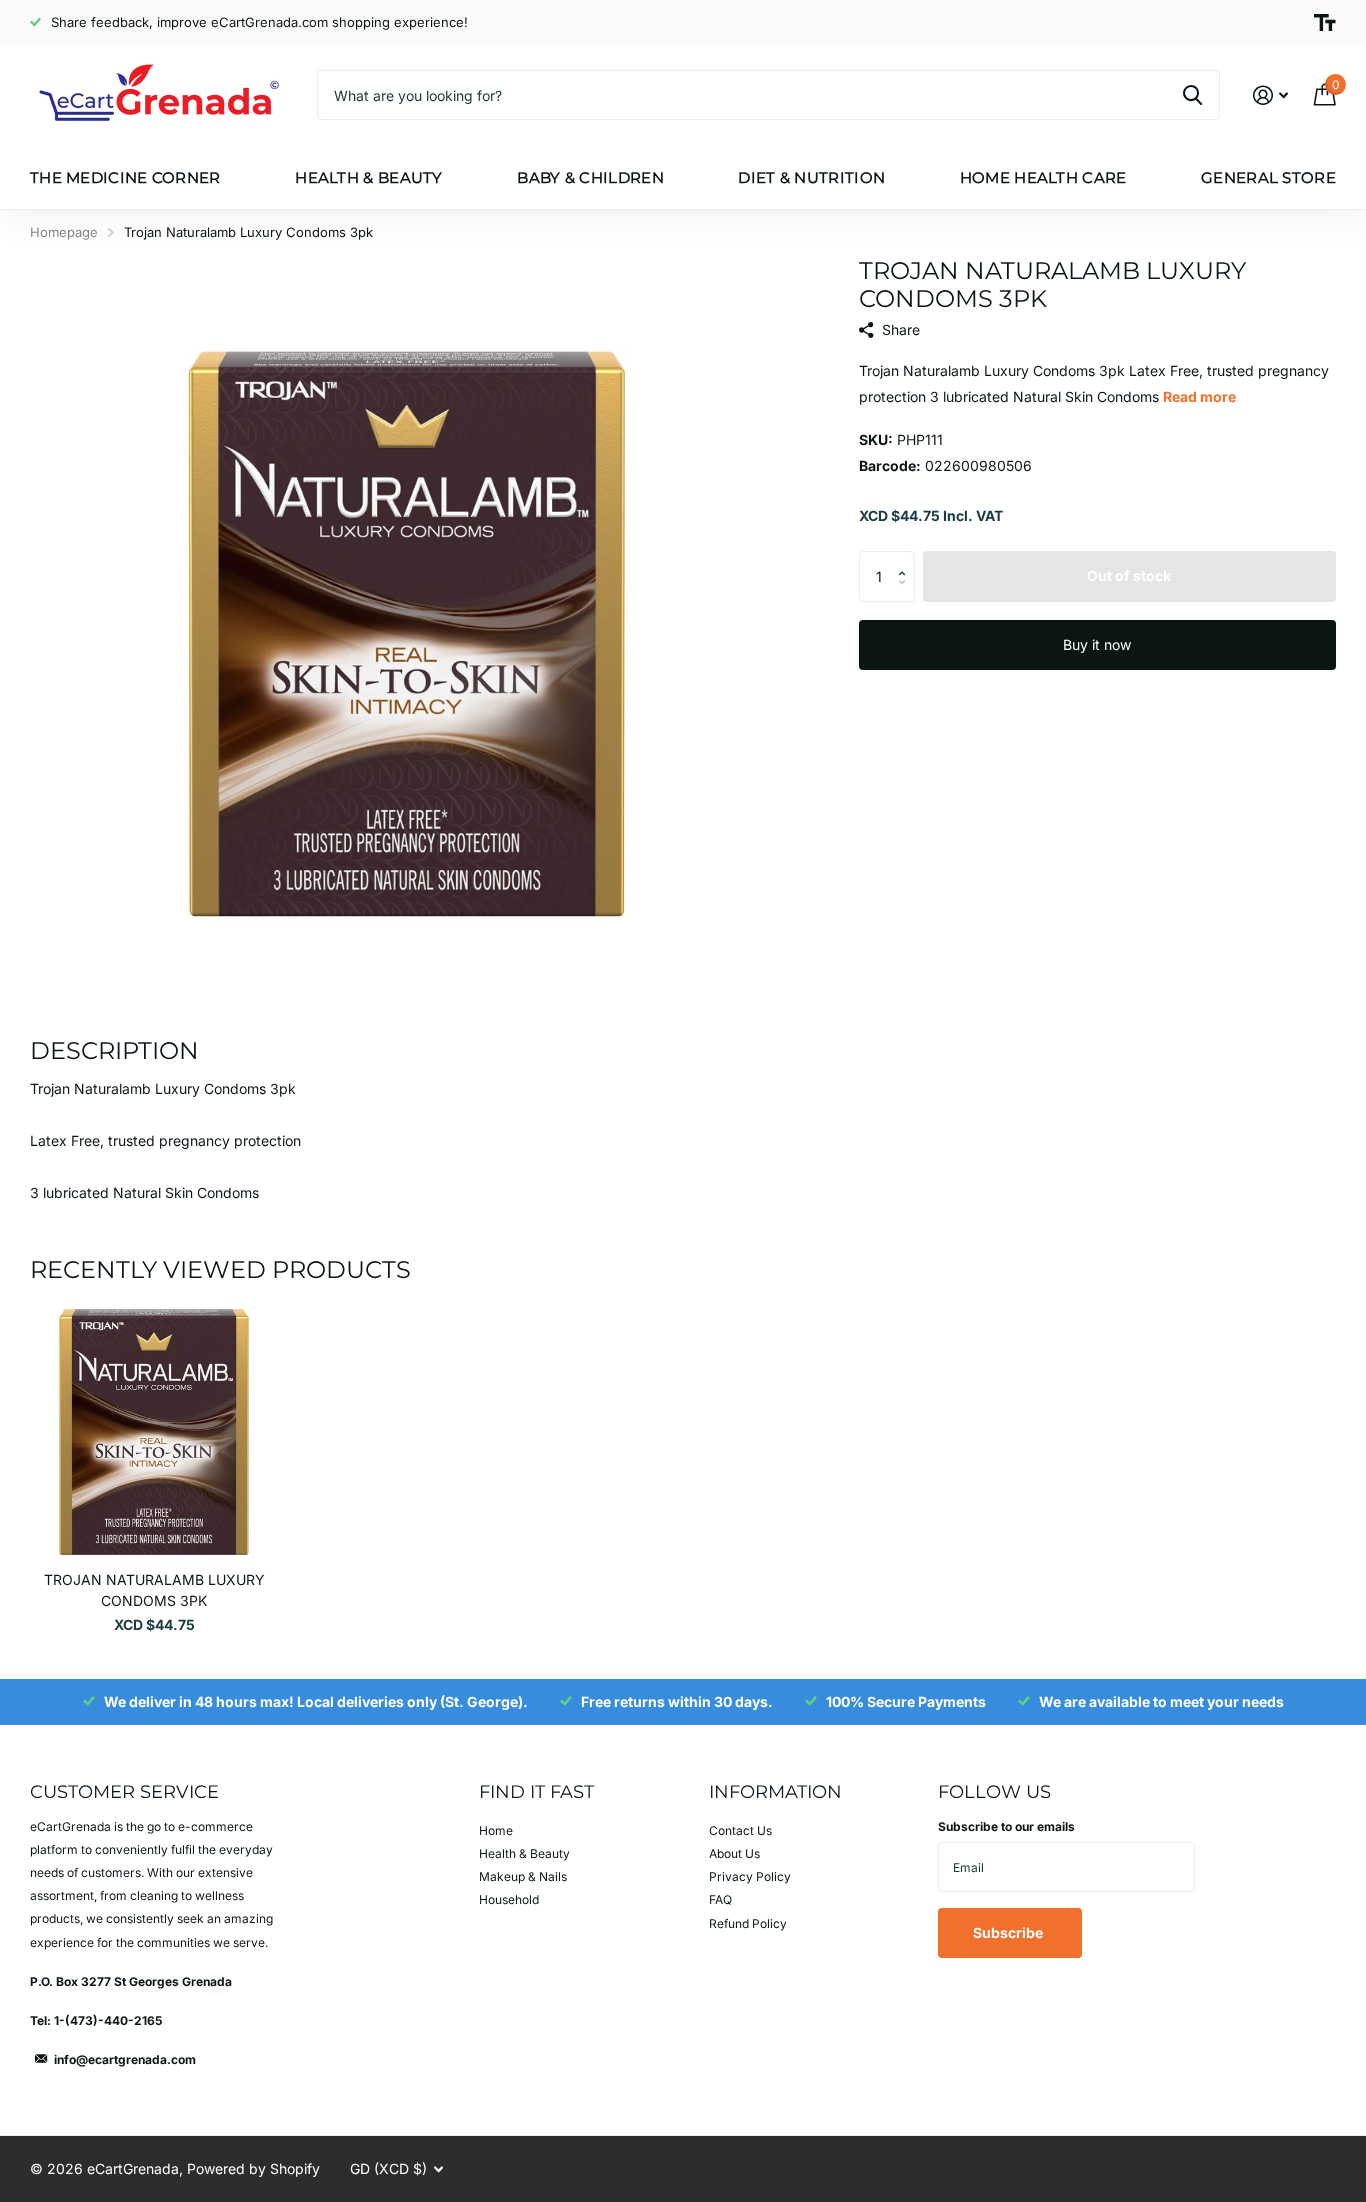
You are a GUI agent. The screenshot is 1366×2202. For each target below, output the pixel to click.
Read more (1199, 396)
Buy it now (1097, 644)
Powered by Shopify (253, 2168)
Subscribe (1009, 1932)
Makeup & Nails (523, 1876)
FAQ (720, 1899)
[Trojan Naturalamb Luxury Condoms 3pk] (154, 1432)
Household (509, 1899)
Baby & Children (590, 177)
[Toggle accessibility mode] (1325, 23)
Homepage (64, 232)
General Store (1268, 177)
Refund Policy (748, 1923)
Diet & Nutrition (811, 177)
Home (496, 1830)
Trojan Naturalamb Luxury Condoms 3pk (154, 1590)
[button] (907, 558)
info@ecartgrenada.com (125, 2059)
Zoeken (1192, 95)
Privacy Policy (750, 1876)
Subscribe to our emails (1006, 1826)
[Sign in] (1270, 95)
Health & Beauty (369, 177)
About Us (734, 1853)
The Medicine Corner (125, 177)
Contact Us (740, 1830)
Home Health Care (1043, 177)
